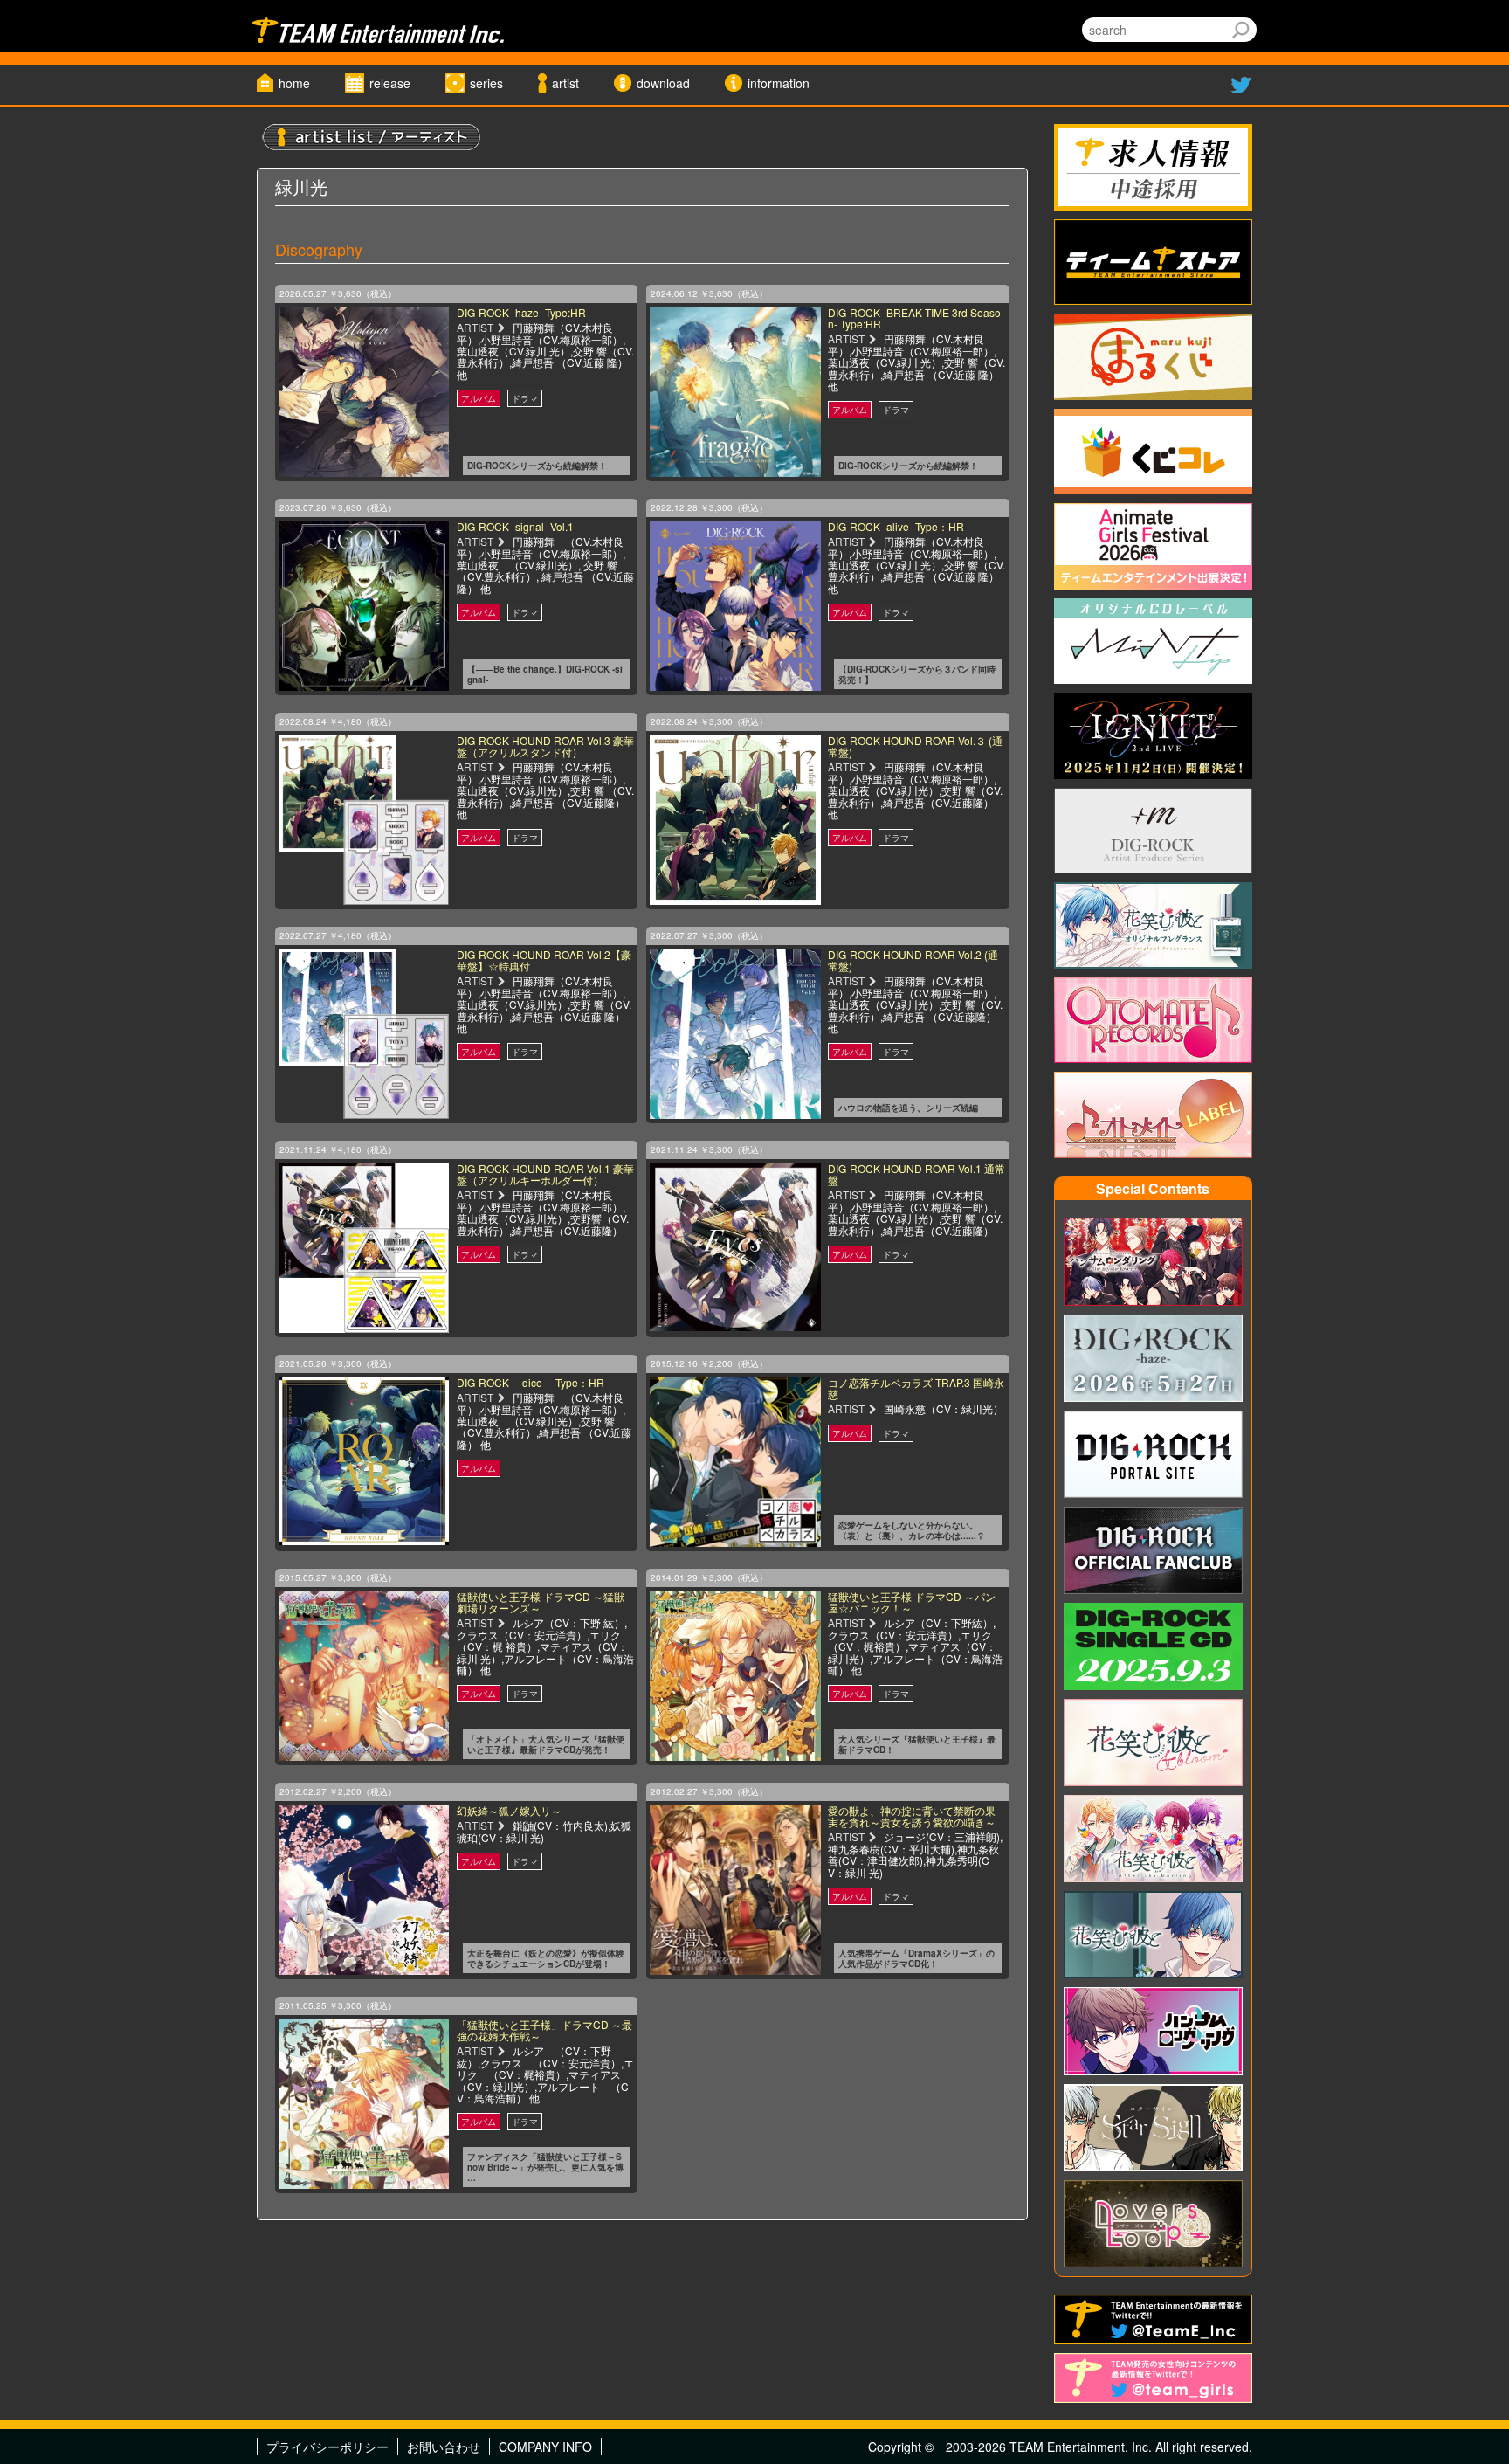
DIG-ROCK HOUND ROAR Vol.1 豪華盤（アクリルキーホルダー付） (545, 1174)
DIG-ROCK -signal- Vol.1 (515, 526)
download (663, 83)
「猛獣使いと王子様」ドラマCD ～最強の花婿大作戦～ (544, 2030)
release (390, 83)
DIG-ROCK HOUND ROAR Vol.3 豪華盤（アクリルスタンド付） (545, 746)
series (486, 83)
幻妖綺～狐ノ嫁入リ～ (509, 1810)
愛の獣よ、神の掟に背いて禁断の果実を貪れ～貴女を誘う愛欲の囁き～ (912, 1816)
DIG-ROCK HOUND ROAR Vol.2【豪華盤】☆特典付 (544, 960)
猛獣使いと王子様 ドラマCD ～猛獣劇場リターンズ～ (541, 1602)
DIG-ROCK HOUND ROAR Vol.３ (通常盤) (915, 746)
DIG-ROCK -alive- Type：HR (896, 526)
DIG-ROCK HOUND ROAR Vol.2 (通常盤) (913, 960)
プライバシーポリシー (327, 2447)
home (294, 83)
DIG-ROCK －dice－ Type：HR (531, 1382)
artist (565, 83)
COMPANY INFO (545, 2447)
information (779, 83)
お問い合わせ (444, 2447)
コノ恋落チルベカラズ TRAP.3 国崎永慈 (916, 1388)
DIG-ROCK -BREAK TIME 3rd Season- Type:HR (914, 318)
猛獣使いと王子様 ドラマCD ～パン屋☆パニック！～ (912, 1602)
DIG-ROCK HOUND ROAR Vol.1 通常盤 (916, 1174)
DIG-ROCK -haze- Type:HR (521, 312)
